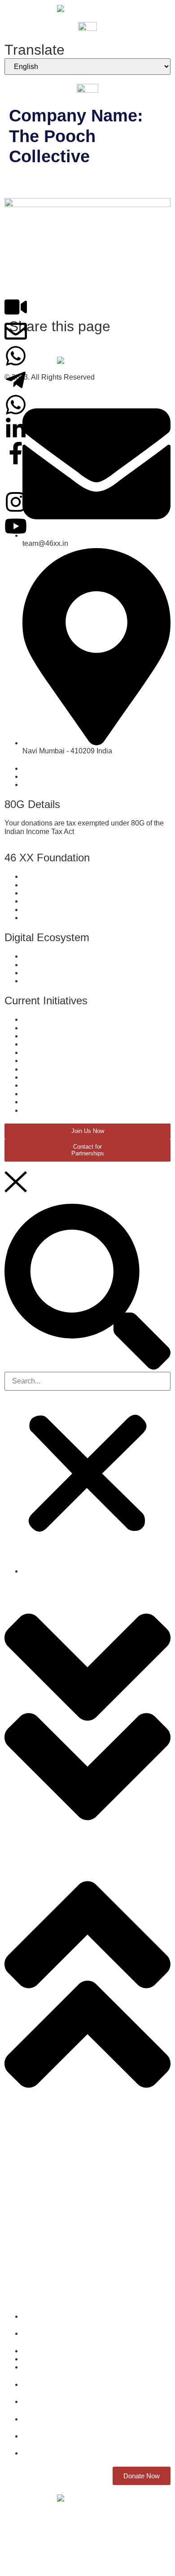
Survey (16, 2131)
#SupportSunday (31, 2278)
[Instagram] (16, 502)
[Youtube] (16, 526)
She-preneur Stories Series (48, 2160)
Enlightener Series (34, 2146)
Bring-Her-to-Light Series (44, 2219)
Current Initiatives (32, 2123)
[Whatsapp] (16, 356)
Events (15, 2249)
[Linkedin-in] (16, 429)
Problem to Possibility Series (50, 2234)
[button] (87, 1288)
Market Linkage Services (44, 2190)
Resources (22, 2204)
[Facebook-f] (16, 453)
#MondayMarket (30, 2293)
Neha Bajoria (46, 182)
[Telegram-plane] (16, 380)
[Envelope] (16, 331)
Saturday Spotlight (34, 2263)
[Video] (16, 307)
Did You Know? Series (41, 2175)
